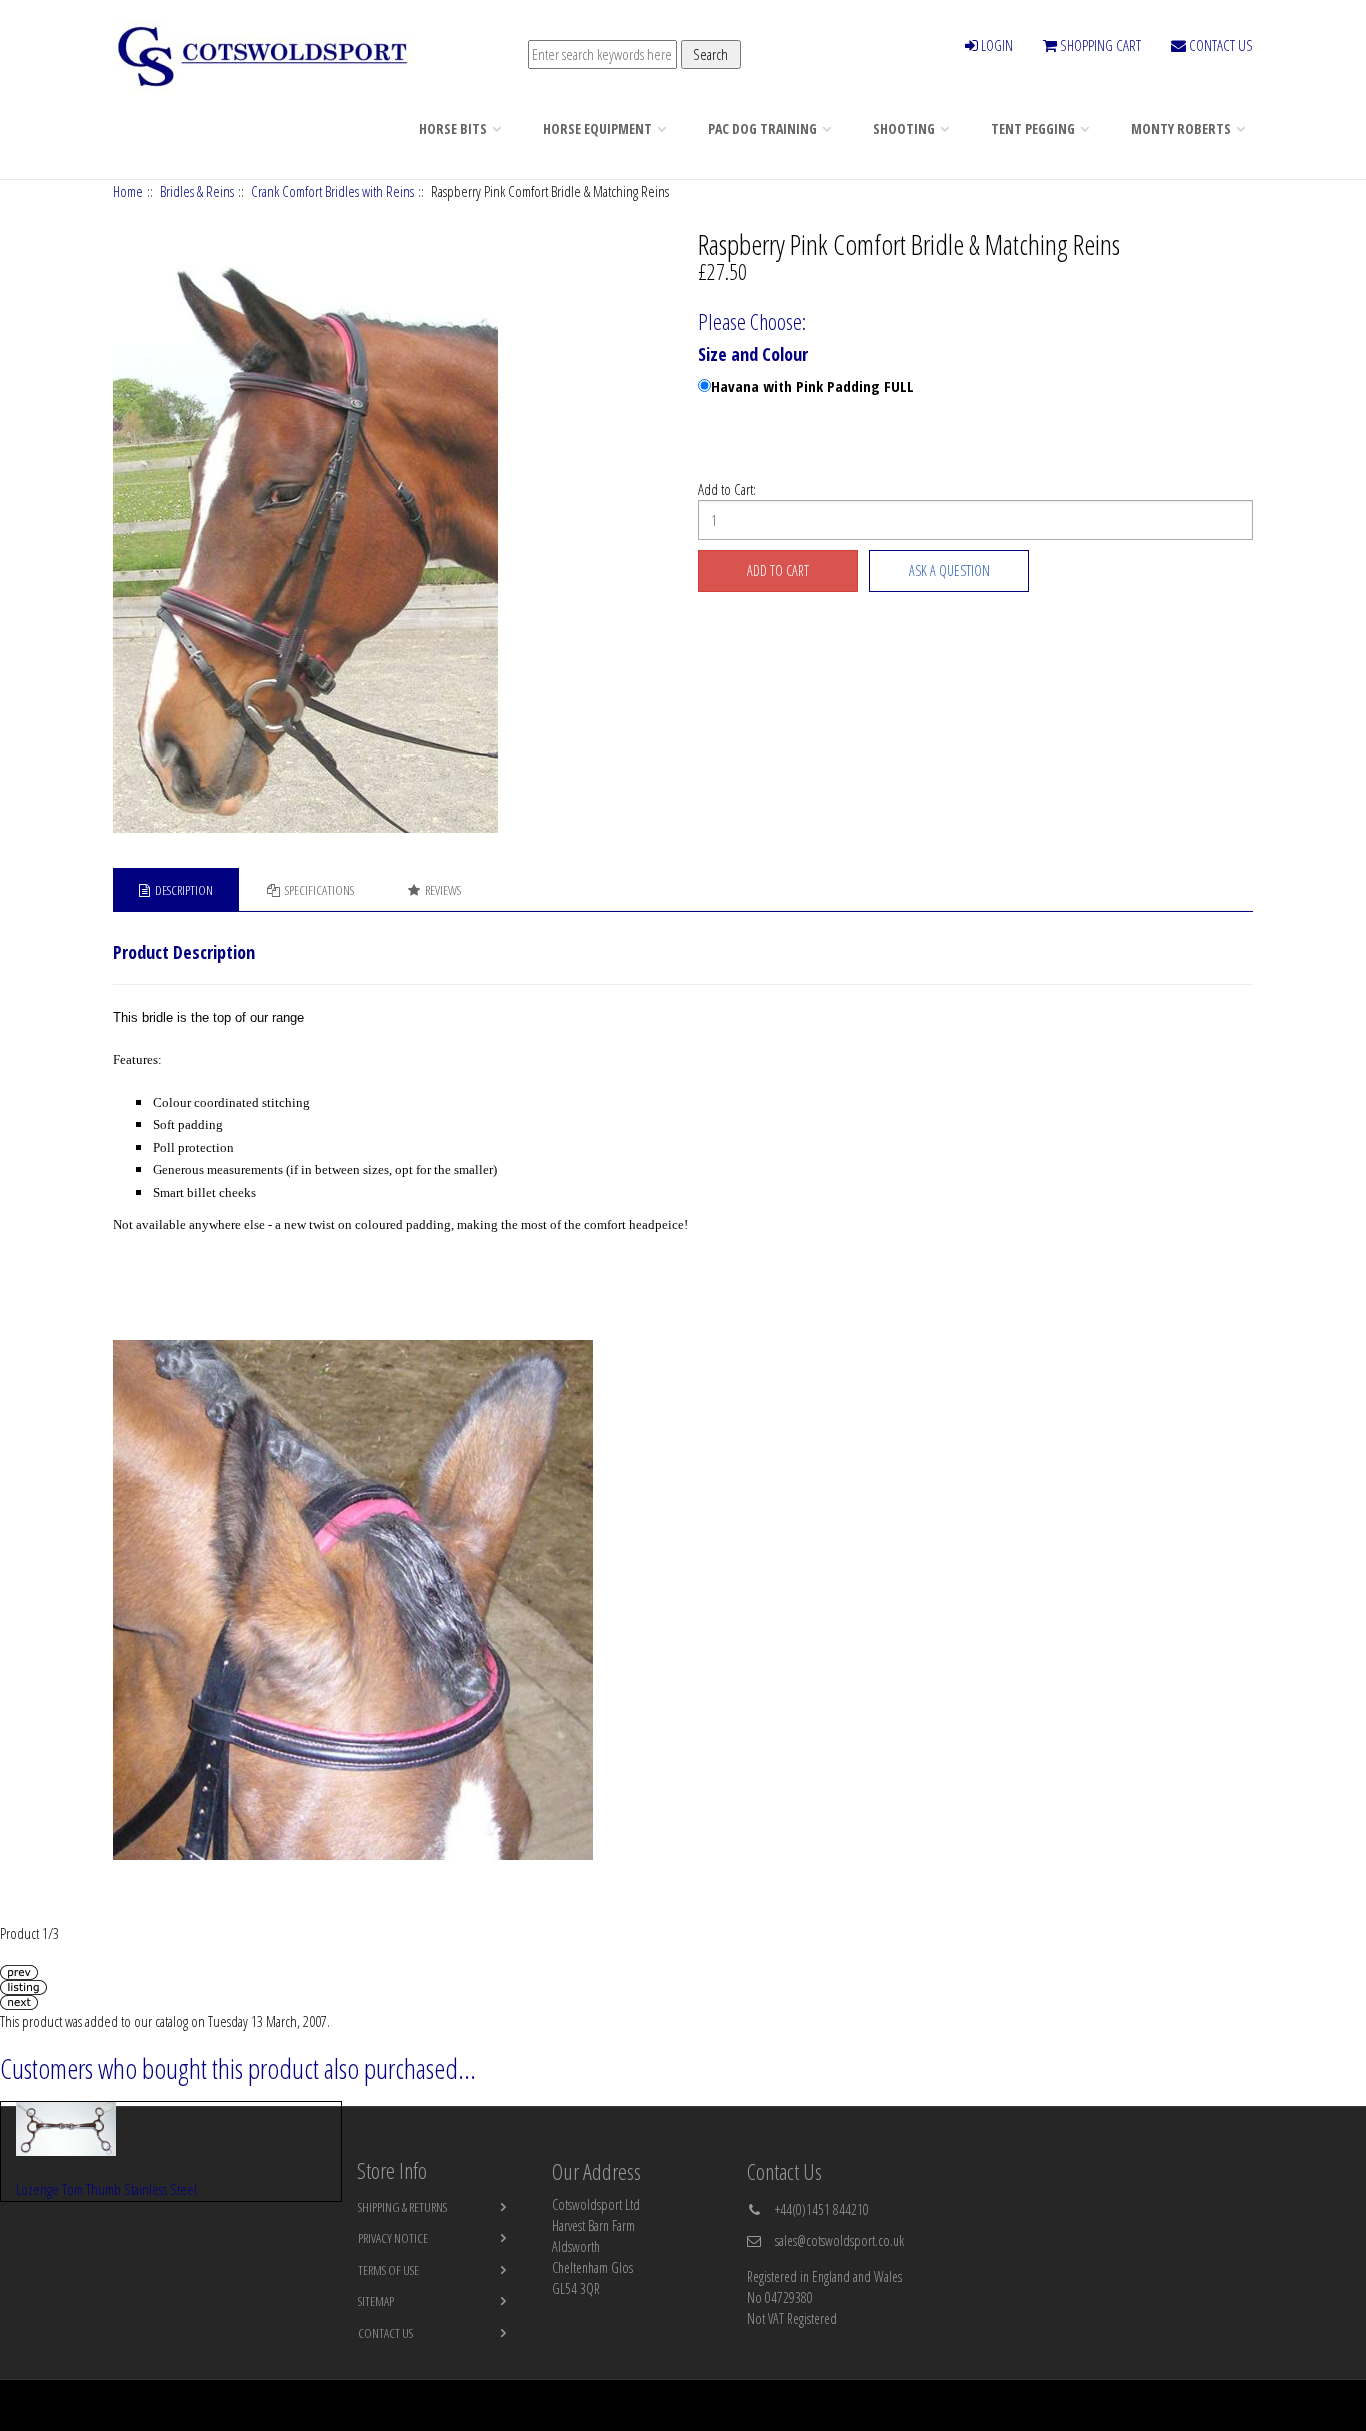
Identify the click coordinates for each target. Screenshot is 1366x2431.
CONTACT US (1219, 45)
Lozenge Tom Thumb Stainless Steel (106, 2189)
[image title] (391, 533)
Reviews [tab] (443, 890)
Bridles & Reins (197, 191)
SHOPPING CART (1099, 45)
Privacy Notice (393, 2238)
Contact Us (385, 2333)
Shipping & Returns (402, 2207)
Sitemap (376, 2301)
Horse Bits (453, 128)
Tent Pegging (1033, 128)
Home (128, 191)
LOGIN (995, 45)
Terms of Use (388, 2270)
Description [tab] (184, 890)
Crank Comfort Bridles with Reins (332, 191)
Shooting (904, 128)
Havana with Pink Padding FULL (812, 386)
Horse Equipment (597, 128)
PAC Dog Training (762, 128)
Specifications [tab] (319, 890)
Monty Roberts (1181, 128)
